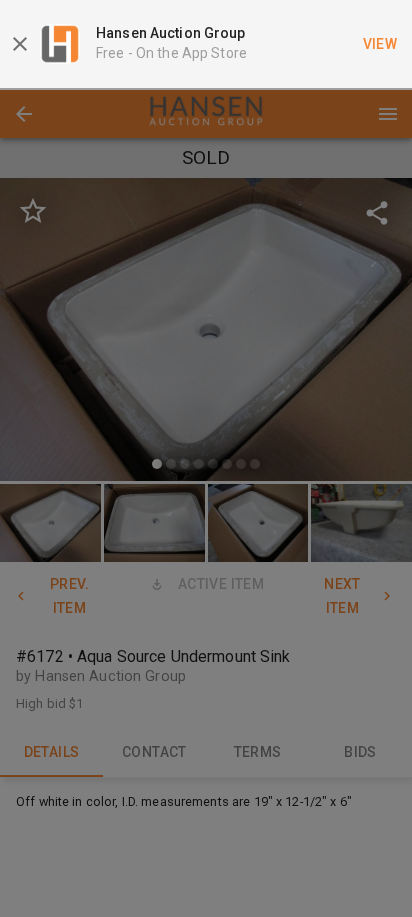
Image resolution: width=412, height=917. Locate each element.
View (380, 44)
